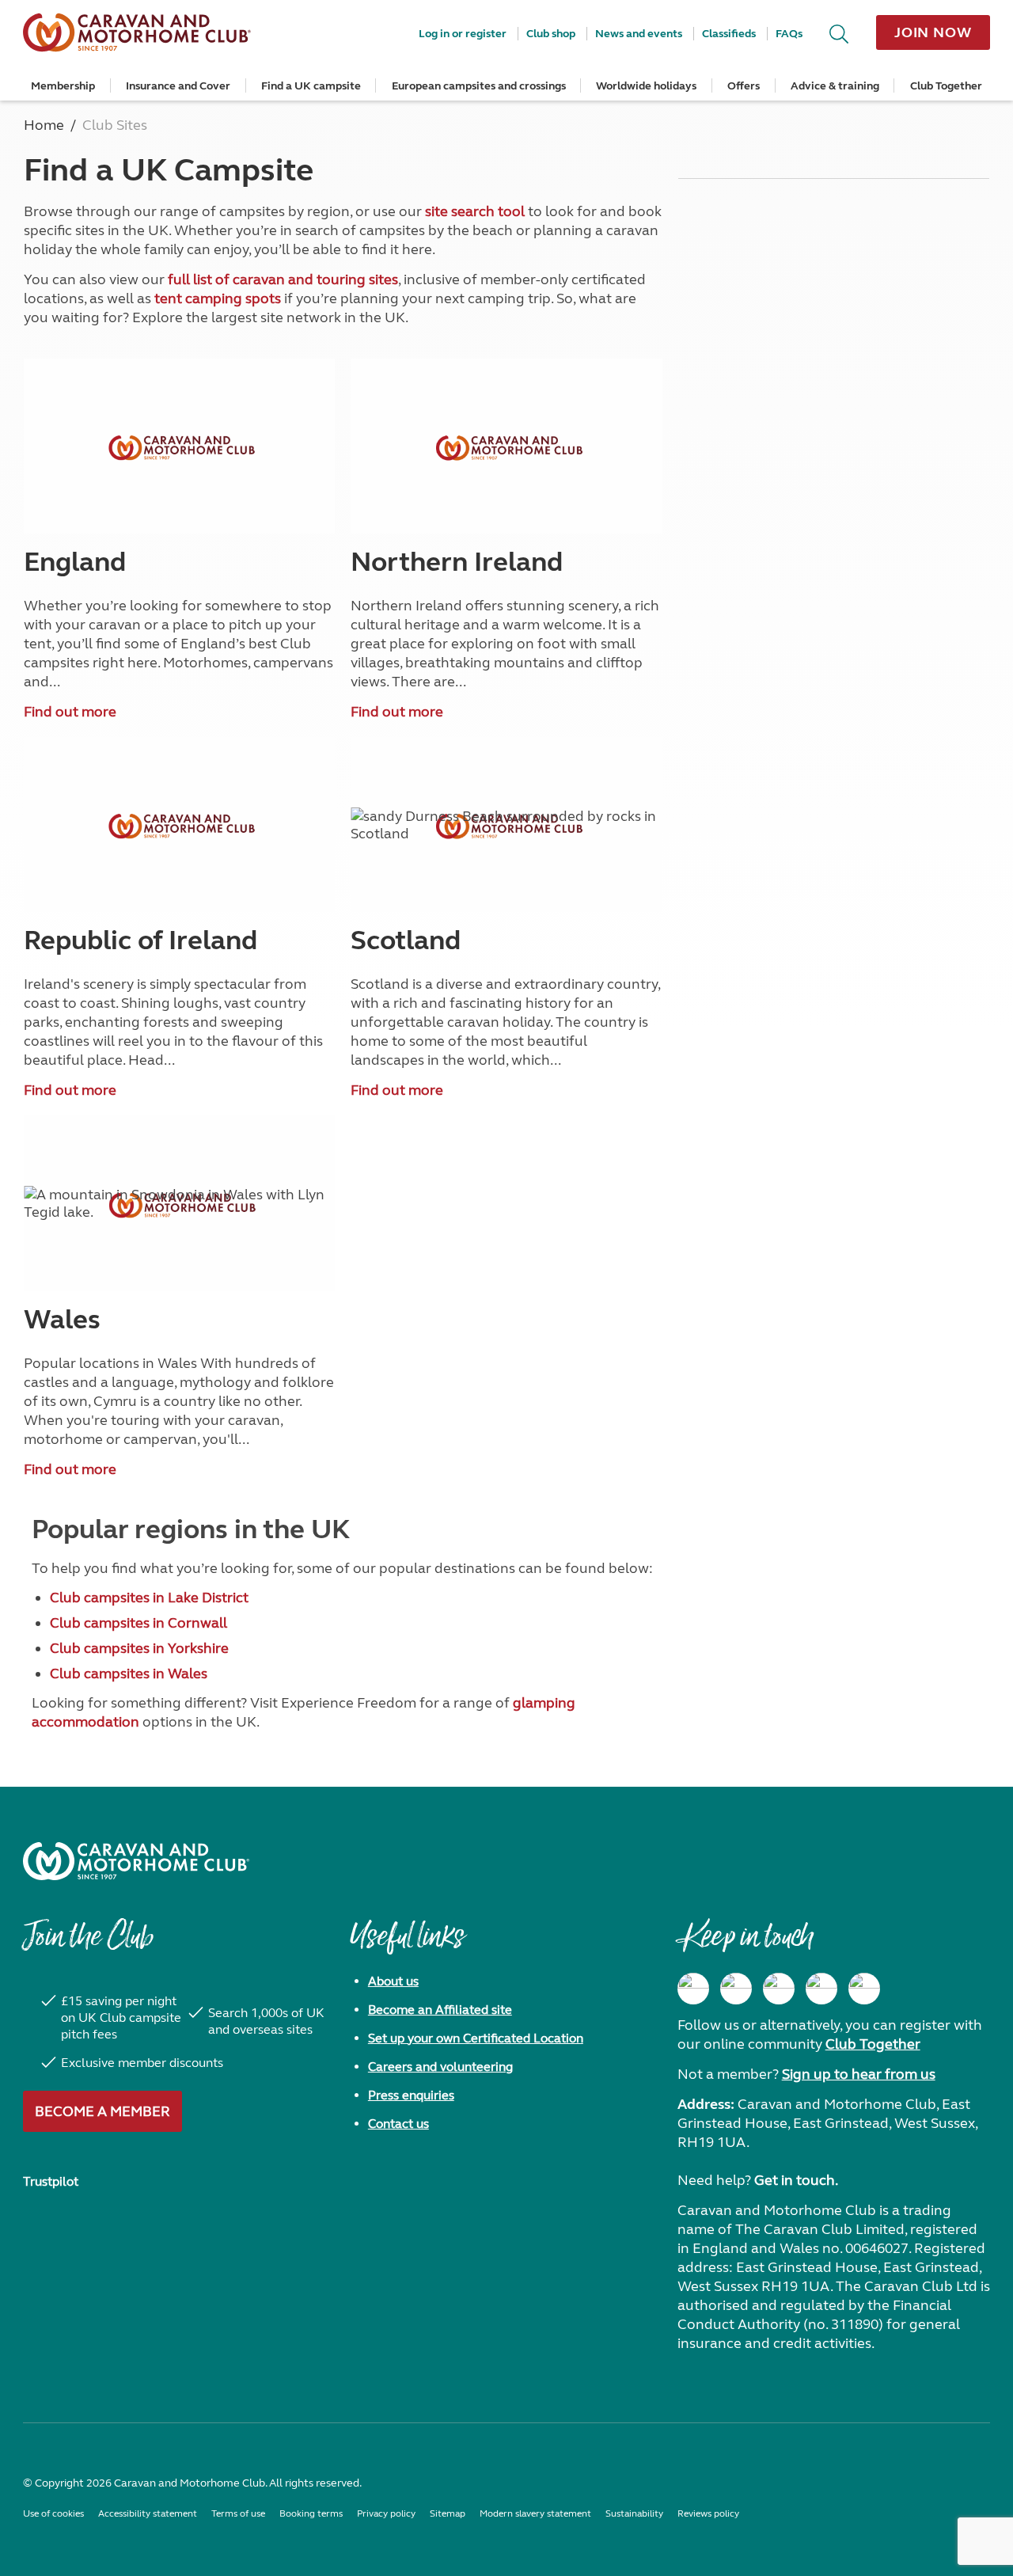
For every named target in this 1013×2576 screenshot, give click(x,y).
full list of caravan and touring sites (283, 279)
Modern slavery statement (535, 2513)
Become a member (102, 2111)
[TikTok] (864, 1989)
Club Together (946, 86)
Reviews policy (708, 2513)
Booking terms (311, 2513)
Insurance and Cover (178, 86)
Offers (744, 86)
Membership (63, 86)
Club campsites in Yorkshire (139, 1648)
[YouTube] (821, 1989)
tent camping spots (218, 298)
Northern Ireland (457, 562)
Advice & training (835, 86)
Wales (62, 1320)
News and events (639, 34)
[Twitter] (779, 1989)
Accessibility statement (148, 2513)
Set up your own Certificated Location (476, 2038)
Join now (933, 32)
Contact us (398, 2124)
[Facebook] (693, 1989)
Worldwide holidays (646, 86)
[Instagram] (736, 1989)
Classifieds (729, 34)
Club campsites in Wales (129, 1674)
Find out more (70, 712)
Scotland (406, 940)
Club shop (551, 34)
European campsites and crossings (479, 86)
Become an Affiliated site (440, 2010)
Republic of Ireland (140, 940)
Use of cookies (53, 2513)
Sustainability (634, 2513)
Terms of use (238, 2513)
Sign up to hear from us (859, 2074)
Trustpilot (51, 2181)
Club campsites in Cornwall (138, 1623)
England (75, 562)
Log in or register (463, 34)
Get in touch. (796, 2180)
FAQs (789, 34)
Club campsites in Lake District (149, 1598)
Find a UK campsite (311, 86)
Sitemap (448, 2513)
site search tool (475, 211)
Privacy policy (386, 2513)
